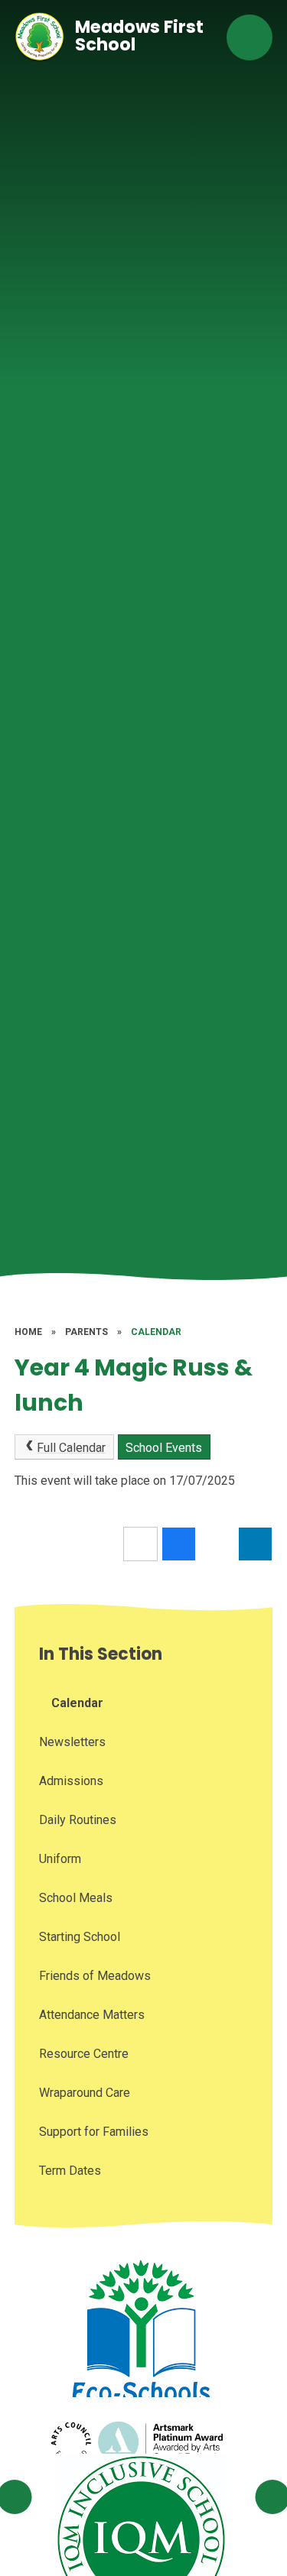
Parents (86, 1332)
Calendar (156, 1332)
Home (28, 1332)
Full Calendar (71, 1448)
